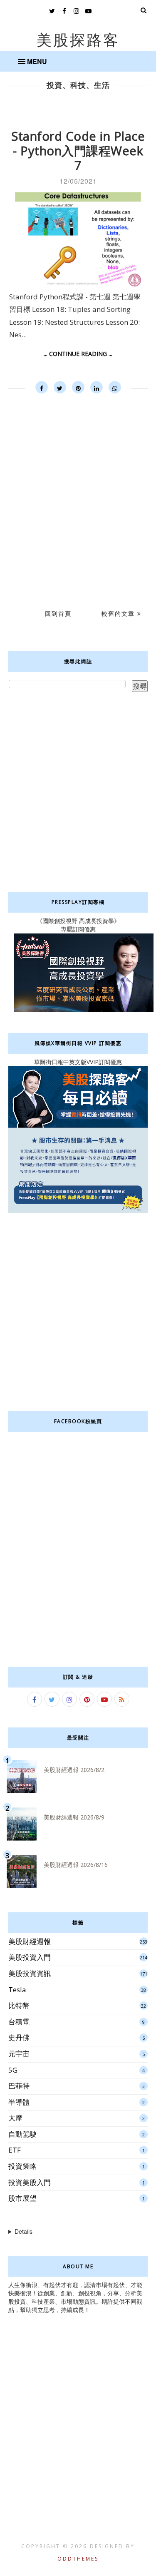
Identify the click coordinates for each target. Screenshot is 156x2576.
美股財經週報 (30, 1941)
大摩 (15, 2118)
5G (13, 2070)
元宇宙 (19, 2054)
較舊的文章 (119, 614)
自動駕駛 (22, 2134)
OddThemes (78, 2559)
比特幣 (19, 2005)
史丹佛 (19, 2037)
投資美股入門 (30, 2182)
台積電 (19, 2022)
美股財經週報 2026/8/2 (74, 1770)
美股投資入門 (30, 1957)
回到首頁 (58, 614)
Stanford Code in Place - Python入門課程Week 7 (78, 151)
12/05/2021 (78, 181)
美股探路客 (78, 40)
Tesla (17, 1990)
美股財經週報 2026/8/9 (74, 1817)
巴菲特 (19, 2086)
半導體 (19, 2102)
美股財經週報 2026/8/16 (76, 1865)
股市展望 (22, 2198)
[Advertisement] (78, 488)
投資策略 (22, 2166)
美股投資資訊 (30, 1973)
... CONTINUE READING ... (78, 354)
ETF (15, 2150)
